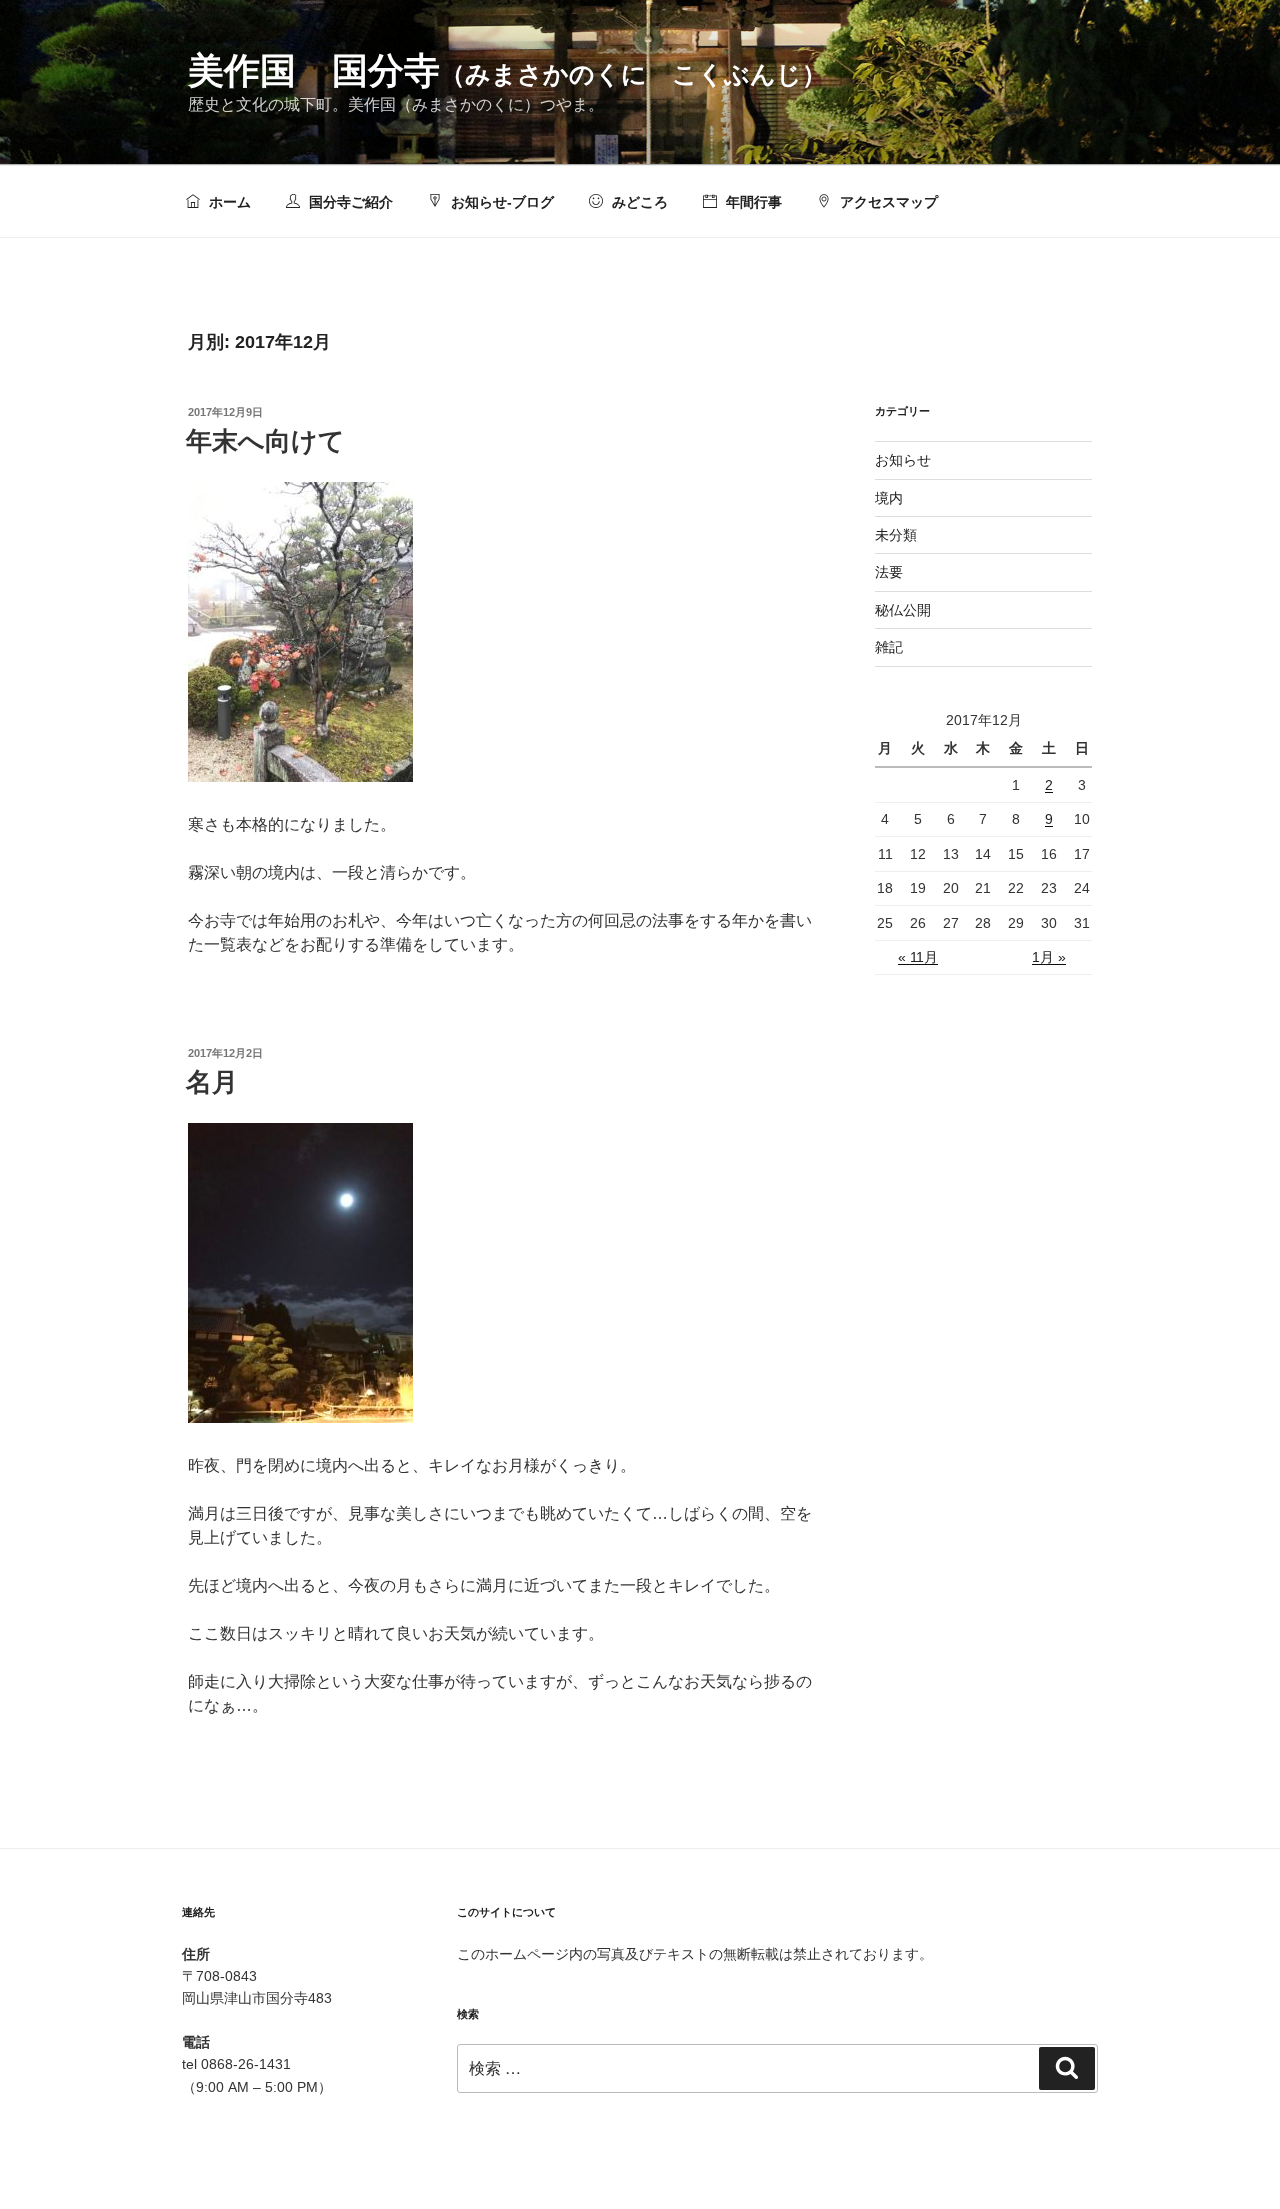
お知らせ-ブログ (500, 202)
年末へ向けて (265, 441)
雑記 (889, 647)
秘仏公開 (903, 610)
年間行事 (752, 202)
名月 (212, 1082)
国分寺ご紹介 (349, 202)
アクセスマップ (887, 202)
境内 (889, 498)
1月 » (1049, 957)
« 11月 (918, 957)
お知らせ (903, 460)
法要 (889, 572)
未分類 (896, 535)
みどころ (638, 202)
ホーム (228, 202)
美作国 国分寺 (507, 70)
